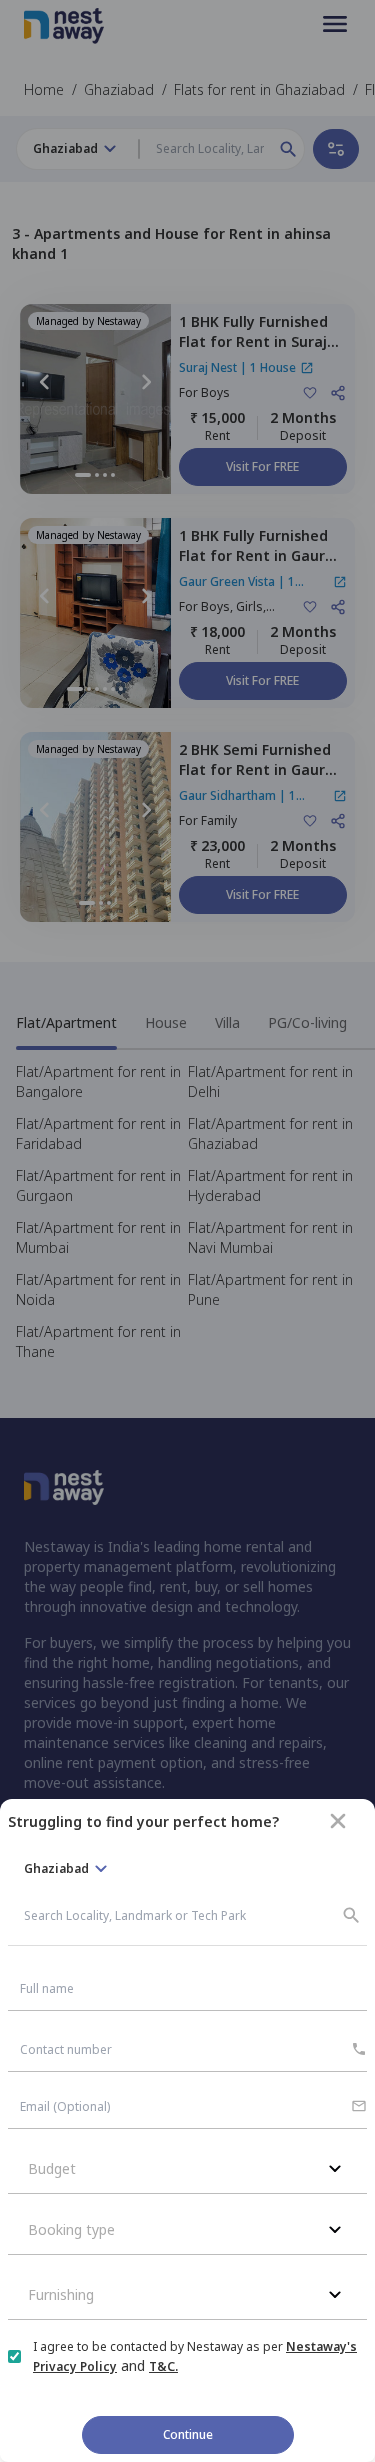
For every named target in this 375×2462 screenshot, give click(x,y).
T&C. (163, 2366)
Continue (188, 2434)
